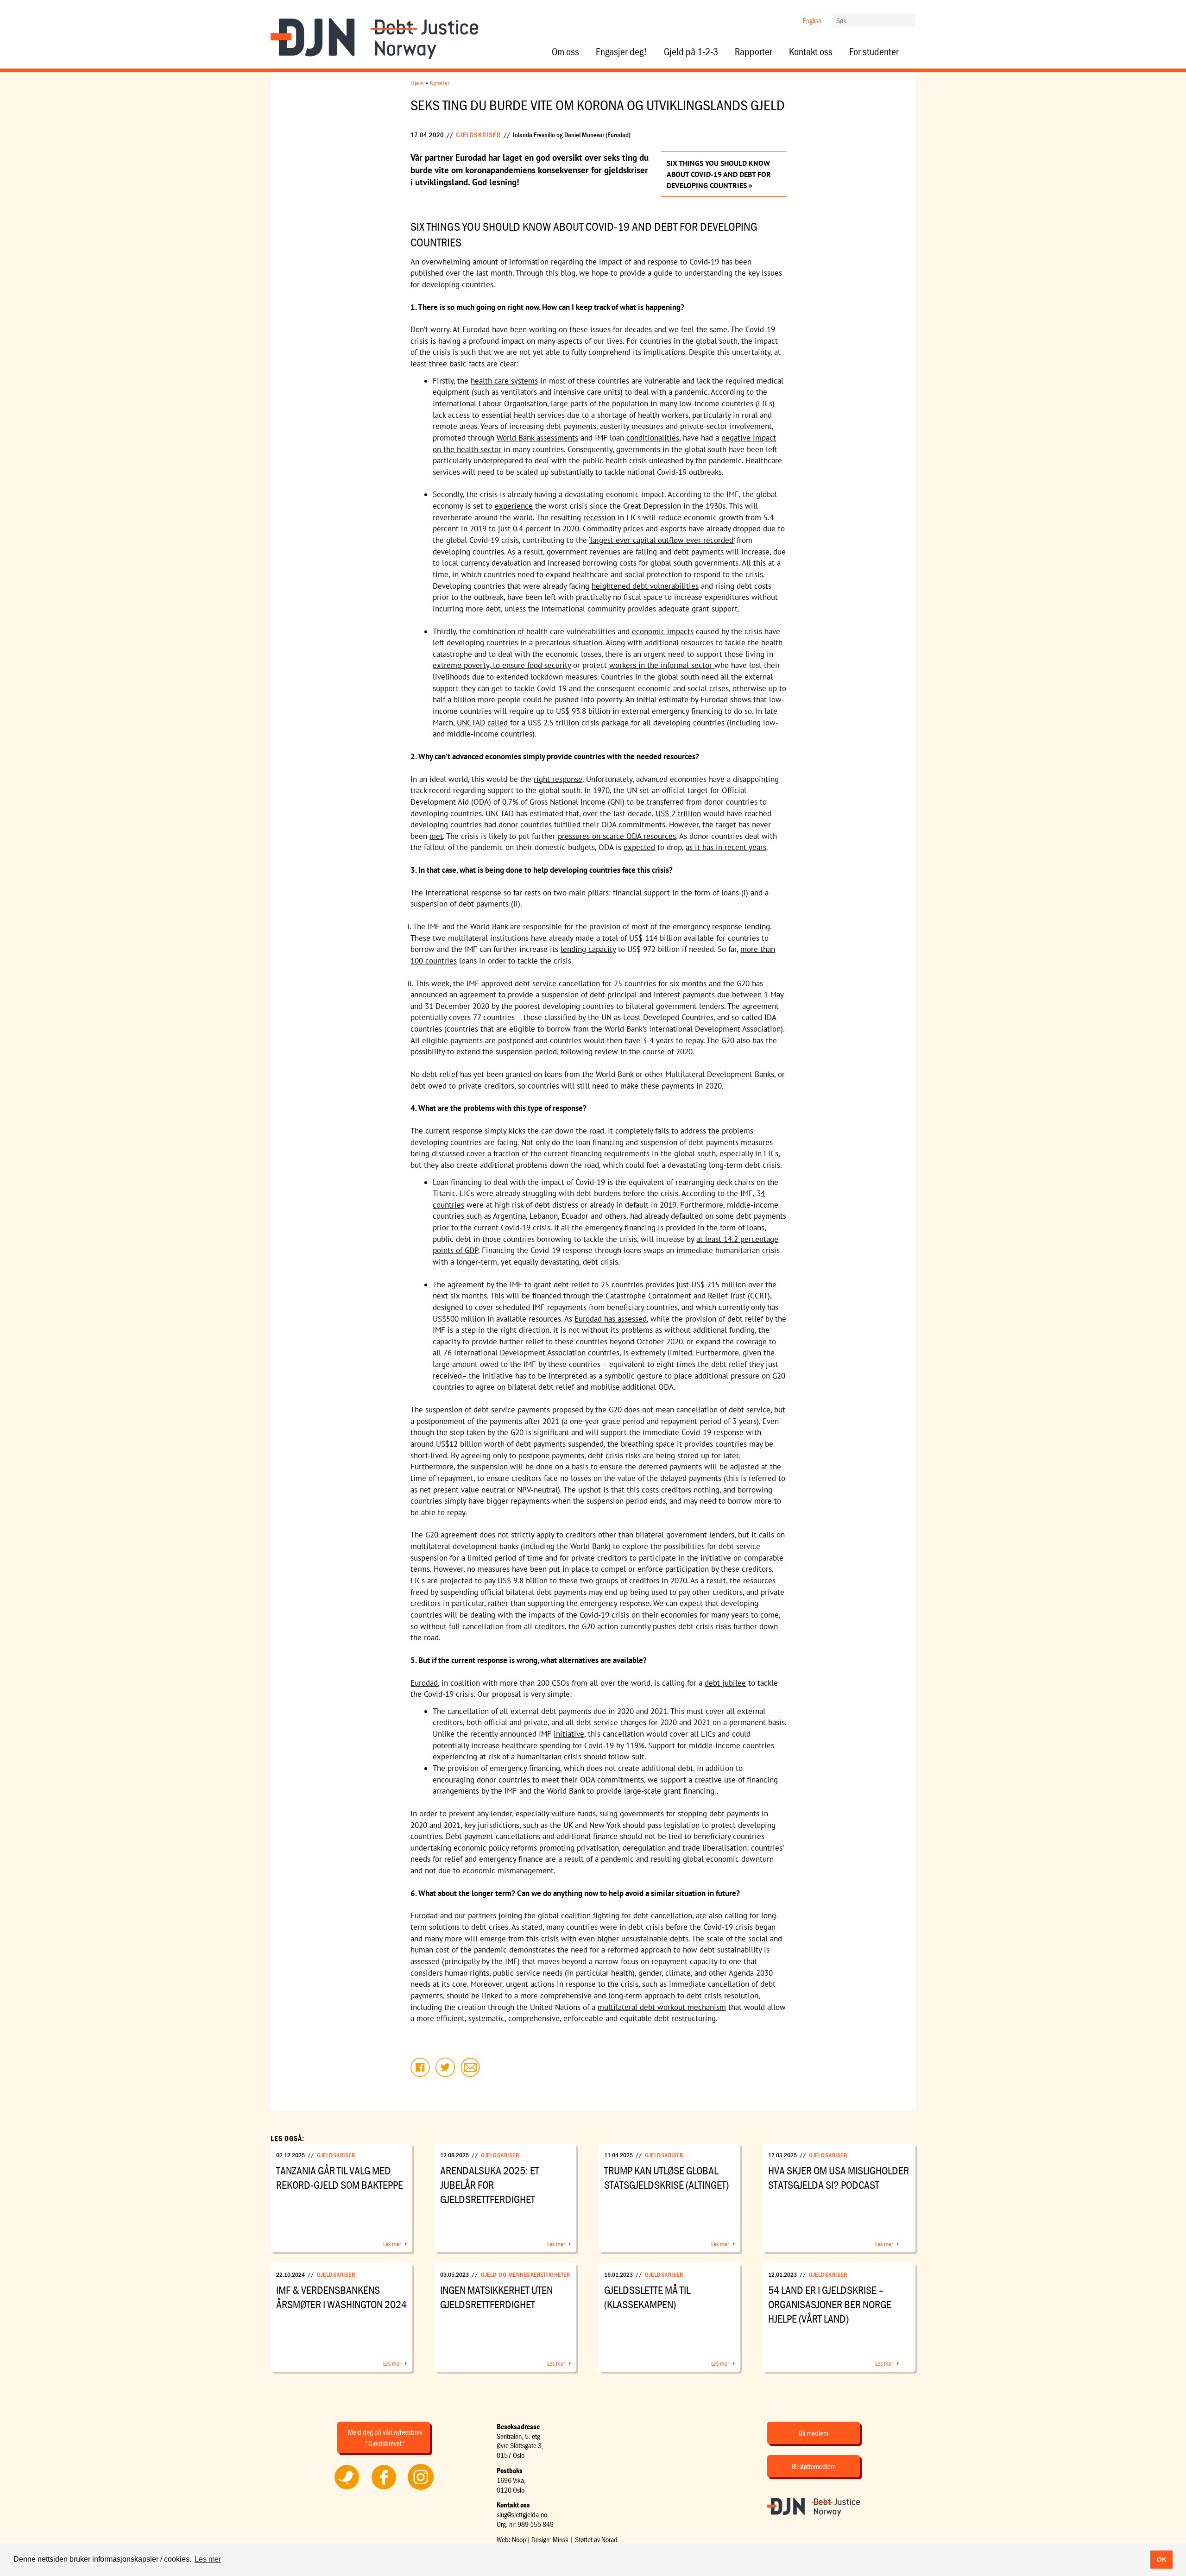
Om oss (565, 52)
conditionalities (653, 438)
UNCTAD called (482, 723)
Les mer (392, 2244)
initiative (569, 1734)
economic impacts (663, 631)
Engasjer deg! (621, 52)
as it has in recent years (726, 847)
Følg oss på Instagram (421, 2489)
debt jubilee (725, 1683)
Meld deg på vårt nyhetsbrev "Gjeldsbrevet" (385, 2437)
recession (599, 517)
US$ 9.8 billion (523, 1581)
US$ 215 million (719, 1285)
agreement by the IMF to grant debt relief (520, 1285)
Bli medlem (814, 2433)
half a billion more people (477, 699)
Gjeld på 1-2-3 (691, 52)
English (812, 20)
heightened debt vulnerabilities (645, 586)
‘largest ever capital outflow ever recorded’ (662, 540)
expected (639, 847)
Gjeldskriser (478, 135)
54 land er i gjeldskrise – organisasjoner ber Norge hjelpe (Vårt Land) (830, 2304)
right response (558, 779)
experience (514, 506)
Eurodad (424, 1683)
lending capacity (588, 949)
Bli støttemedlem (814, 2466)
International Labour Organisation (490, 403)
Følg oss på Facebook (384, 2489)
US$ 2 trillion (678, 813)
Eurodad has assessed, (611, 1319)
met (436, 836)
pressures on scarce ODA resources (617, 836)
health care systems (504, 381)
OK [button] (1162, 2559)
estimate (674, 699)
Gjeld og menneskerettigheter (525, 2274)
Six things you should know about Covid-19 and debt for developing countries (719, 174)
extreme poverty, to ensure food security (502, 665)
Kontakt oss (811, 52)
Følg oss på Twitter (347, 2489)
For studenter (874, 52)
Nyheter (440, 83)
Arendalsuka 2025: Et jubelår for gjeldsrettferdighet (490, 2185)
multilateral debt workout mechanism (662, 2007)
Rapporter (754, 52)
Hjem (417, 83)
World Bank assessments (537, 438)
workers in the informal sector (662, 665)
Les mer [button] (208, 2559)
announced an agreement (453, 995)
